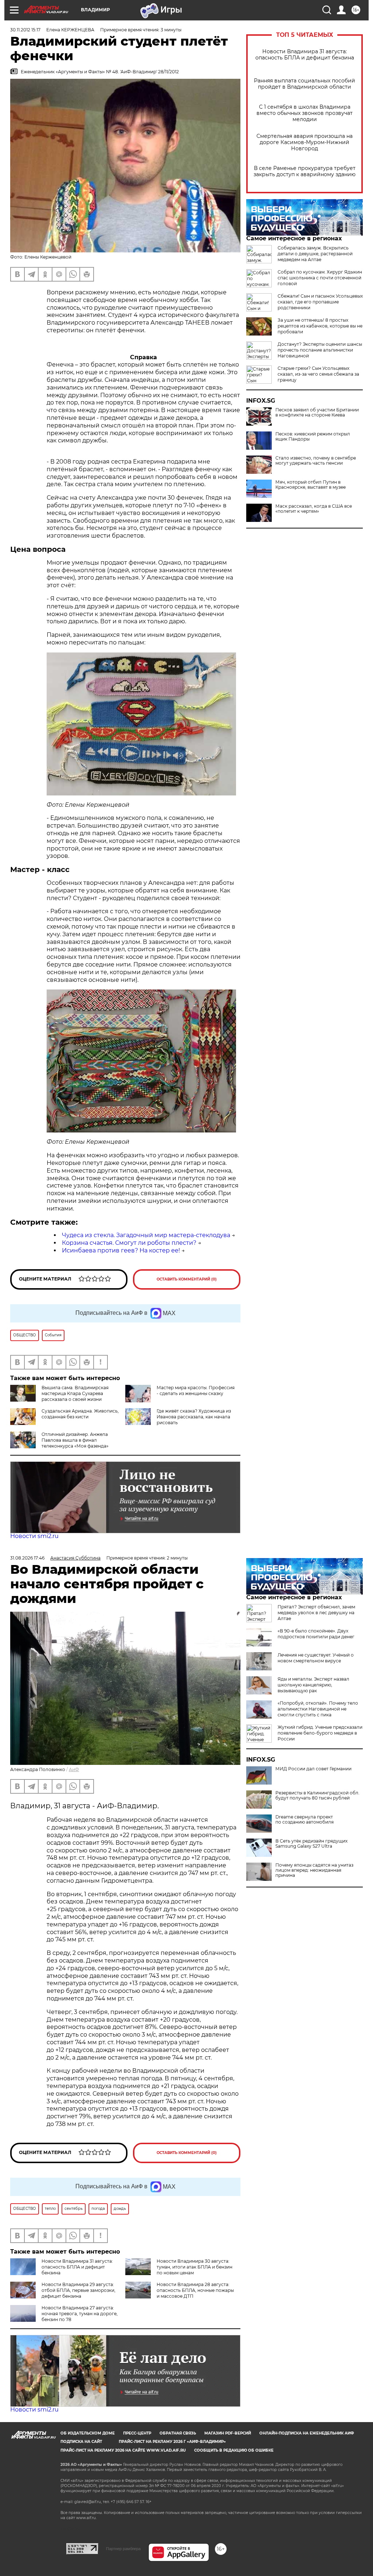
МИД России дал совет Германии (313, 1769)
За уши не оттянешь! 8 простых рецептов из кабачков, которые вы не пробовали (320, 326)
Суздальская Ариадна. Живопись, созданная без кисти (80, 1414)
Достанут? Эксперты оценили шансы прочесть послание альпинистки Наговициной (320, 350)
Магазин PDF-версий (228, 2433)
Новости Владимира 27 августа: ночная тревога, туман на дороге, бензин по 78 (80, 2314)
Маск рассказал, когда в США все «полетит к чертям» (314, 509)
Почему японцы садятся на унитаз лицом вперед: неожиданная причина (314, 1870)
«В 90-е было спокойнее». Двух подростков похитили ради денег (316, 1634)
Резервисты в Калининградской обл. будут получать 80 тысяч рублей (317, 1796)
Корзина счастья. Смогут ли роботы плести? (129, 1243)
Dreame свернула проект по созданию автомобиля (305, 1820)
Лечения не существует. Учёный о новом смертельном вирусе (316, 1658)
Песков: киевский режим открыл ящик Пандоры (313, 437)
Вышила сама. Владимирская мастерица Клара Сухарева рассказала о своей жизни (75, 1393)
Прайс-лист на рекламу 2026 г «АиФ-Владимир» (172, 2442)
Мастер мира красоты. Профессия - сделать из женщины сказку (196, 1390)
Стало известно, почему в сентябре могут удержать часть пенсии (316, 461)
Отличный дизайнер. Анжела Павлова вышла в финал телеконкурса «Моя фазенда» (75, 1440)
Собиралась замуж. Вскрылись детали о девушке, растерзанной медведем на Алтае (315, 254)
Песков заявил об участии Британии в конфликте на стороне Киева (317, 412)
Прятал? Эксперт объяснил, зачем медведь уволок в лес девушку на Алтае (316, 1613)
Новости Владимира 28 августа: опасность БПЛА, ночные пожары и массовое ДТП (195, 2290)
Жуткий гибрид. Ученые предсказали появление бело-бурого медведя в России (320, 1733)
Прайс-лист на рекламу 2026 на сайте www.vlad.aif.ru (123, 2450)
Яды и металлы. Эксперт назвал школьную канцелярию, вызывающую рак (313, 1685)
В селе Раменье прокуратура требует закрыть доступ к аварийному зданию (305, 171)
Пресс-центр (137, 2433)
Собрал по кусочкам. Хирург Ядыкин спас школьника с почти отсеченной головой (320, 278)
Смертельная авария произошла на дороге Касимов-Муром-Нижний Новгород (305, 142)
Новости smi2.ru (34, 1536)
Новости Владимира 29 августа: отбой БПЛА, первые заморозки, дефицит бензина (78, 2290)
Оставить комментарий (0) (187, 1279)
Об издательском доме (88, 2433)
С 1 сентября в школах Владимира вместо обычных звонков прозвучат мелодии (305, 113)
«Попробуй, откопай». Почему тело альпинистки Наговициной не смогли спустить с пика (318, 1709)
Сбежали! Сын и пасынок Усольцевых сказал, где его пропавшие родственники (320, 302)
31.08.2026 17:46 (27, 1558)
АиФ (74, 1769)
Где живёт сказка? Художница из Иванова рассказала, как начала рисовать (194, 1417)
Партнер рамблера (123, 2549)
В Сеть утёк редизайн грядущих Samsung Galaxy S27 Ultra (311, 1844)
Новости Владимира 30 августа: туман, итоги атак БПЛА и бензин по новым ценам (195, 2267)
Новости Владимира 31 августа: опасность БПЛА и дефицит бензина (305, 55)
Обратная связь (178, 2433)
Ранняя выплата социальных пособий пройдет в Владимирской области (305, 84)
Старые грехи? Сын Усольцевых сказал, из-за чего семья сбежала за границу (318, 374)
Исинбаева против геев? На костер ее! (121, 1250)
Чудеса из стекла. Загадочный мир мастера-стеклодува (146, 1235)
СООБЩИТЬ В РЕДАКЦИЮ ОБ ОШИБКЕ (234, 2450)
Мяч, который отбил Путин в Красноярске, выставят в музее (311, 485)
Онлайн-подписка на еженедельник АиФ (307, 2433)
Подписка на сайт (81, 2442)
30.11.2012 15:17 (25, 30)
